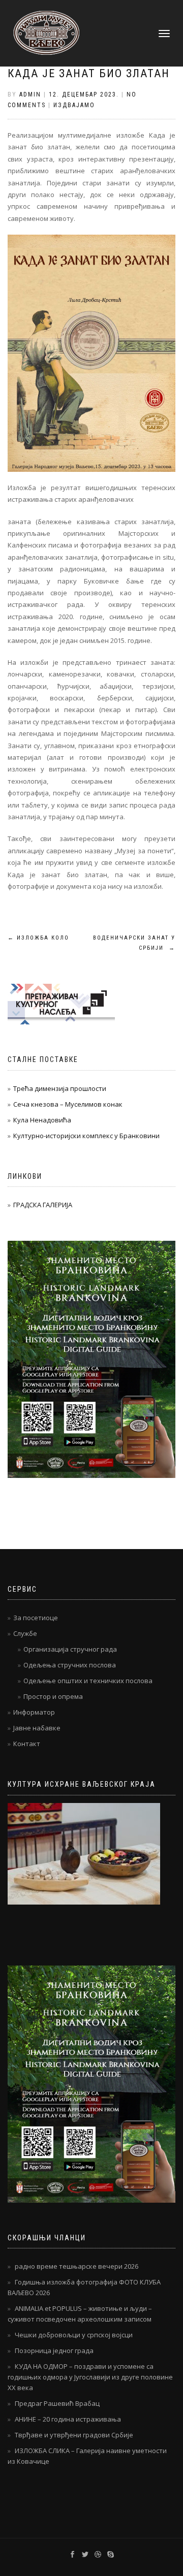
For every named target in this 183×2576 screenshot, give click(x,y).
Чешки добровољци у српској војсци (74, 2335)
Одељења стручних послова (70, 1665)
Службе (25, 1633)
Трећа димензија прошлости (60, 1088)
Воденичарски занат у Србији (134, 943)
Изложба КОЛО (38, 938)
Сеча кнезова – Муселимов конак (68, 1104)
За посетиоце (36, 1618)
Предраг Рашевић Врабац (57, 2403)
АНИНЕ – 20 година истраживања (68, 2419)
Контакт (27, 1744)
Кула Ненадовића (42, 1120)
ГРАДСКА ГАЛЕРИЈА (43, 1205)
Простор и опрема (53, 1696)
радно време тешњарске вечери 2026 (77, 2266)
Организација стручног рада (70, 1649)
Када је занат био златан (89, 73)
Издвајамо (74, 105)
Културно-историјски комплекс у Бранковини (86, 1136)
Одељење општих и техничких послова (88, 1681)
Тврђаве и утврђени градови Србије (74, 2435)
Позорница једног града (54, 2350)
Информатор (34, 1712)
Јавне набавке (37, 1728)
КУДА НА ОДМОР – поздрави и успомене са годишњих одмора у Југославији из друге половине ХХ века (90, 2377)
